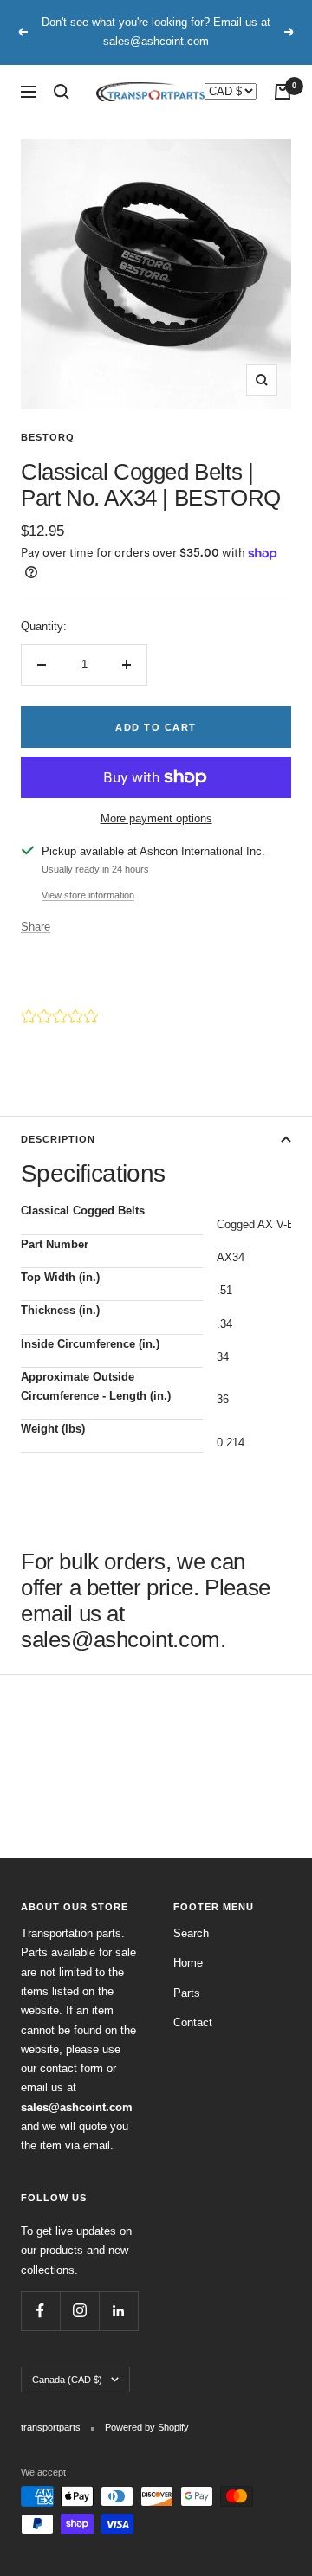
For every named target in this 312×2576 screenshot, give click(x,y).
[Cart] (283, 92)
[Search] (62, 92)
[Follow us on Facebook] (40, 2311)
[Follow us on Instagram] (79, 2311)
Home (188, 1963)
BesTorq (48, 437)
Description (58, 1139)
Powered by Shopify (147, 2427)
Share (36, 927)
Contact (193, 2022)
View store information (88, 895)
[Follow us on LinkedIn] (118, 2311)
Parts (187, 1993)
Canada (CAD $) (67, 2380)
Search (191, 1933)
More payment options (156, 818)
